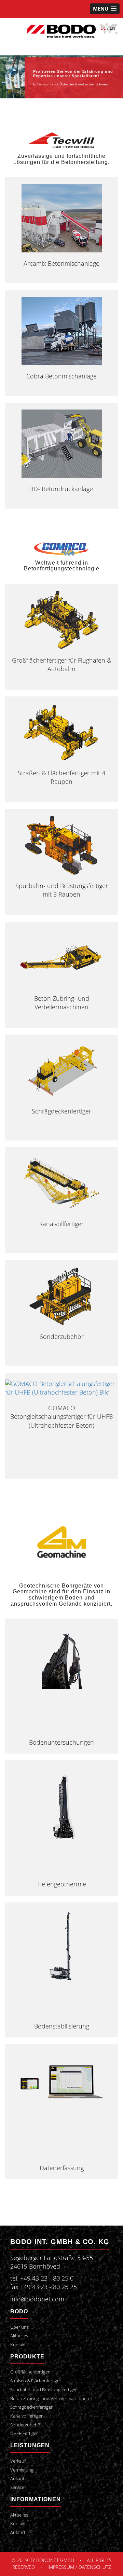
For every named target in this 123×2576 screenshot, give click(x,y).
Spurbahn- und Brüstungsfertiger (44, 2390)
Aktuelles (19, 2336)
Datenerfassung (62, 2168)
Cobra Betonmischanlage (61, 376)
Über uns (19, 2327)
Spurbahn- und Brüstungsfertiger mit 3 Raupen (62, 890)
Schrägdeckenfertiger (61, 1111)
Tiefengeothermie (62, 1884)
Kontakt (18, 2345)
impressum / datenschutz (79, 2567)
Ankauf (17, 2478)
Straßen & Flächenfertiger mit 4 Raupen (61, 777)
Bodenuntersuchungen (61, 1742)
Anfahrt (18, 2532)
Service (17, 2487)
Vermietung (22, 2470)
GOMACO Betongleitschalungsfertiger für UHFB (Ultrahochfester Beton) (61, 1416)
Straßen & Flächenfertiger (36, 2381)
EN (113, 28)
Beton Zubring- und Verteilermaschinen (62, 1003)
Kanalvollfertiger (61, 1224)
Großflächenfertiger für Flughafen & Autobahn (62, 664)
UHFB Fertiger (24, 2433)
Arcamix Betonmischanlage (61, 263)
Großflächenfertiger (30, 2372)
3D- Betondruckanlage (61, 489)
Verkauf (18, 2461)
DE (103, 28)
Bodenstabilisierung (62, 2026)
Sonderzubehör (62, 1337)
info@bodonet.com (37, 2299)
